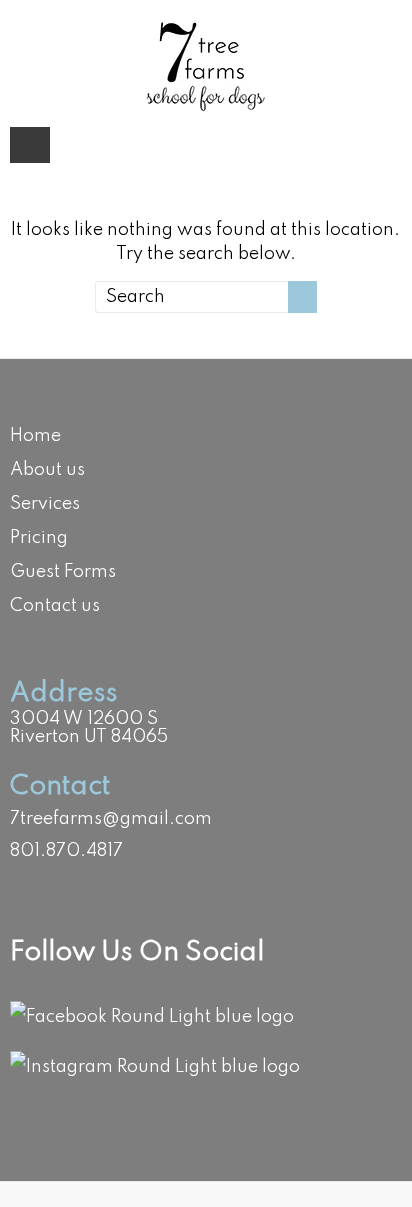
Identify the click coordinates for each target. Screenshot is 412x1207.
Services (45, 504)
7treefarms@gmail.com (111, 819)
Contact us (55, 606)
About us (47, 470)
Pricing (39, 538)
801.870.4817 (66, 851)
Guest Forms (63, 572)
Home (35, 436)
